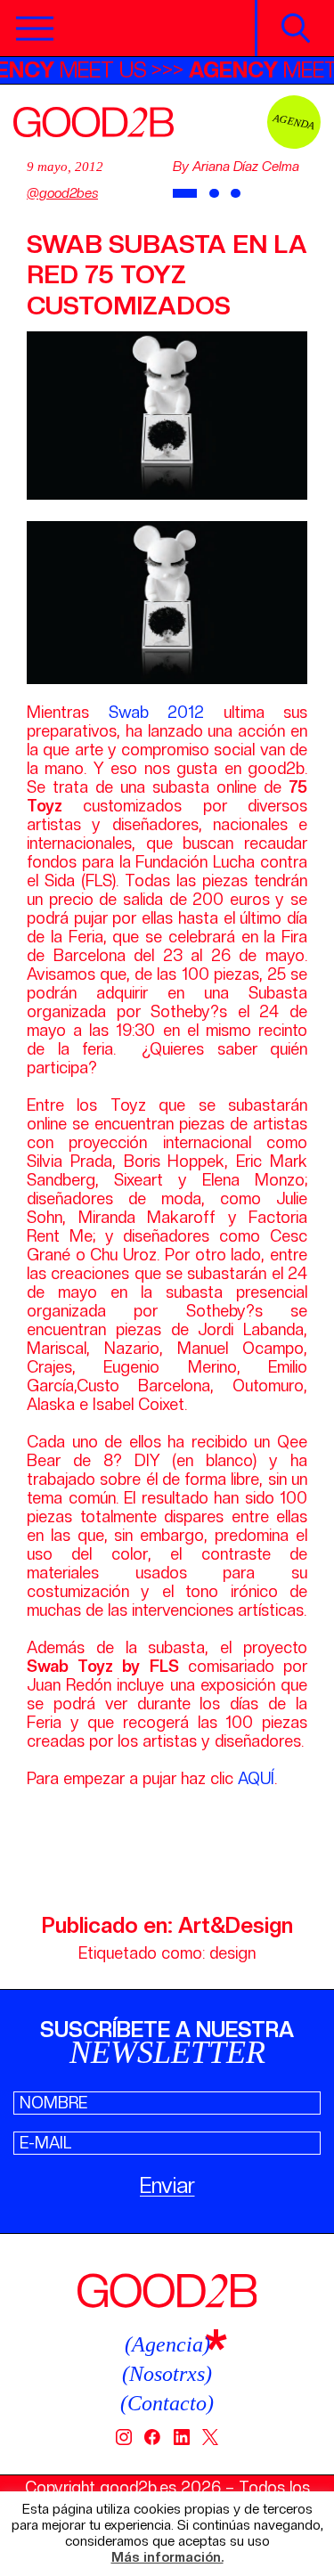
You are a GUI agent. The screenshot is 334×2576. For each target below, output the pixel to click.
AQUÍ (256, 1778)
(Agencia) (167, 2344)
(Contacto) (167, 2403)
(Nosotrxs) (167, 2374)
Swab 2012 (157, 712)
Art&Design (236, 1925)
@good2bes (62, 193)
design (232, 1953)
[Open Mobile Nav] (35, 29)
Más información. (167, 2558)
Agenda (294, 122)
